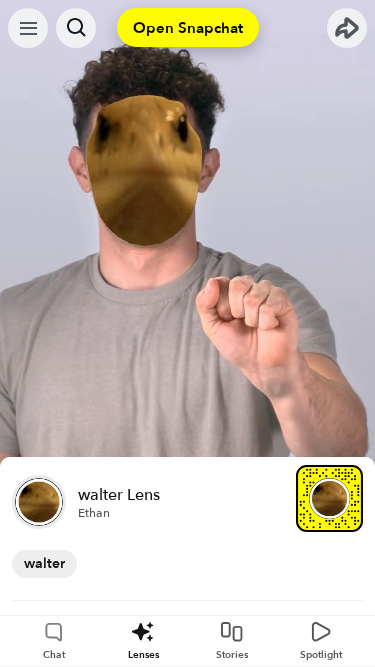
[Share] (347, 28)
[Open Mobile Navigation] (28, 28)
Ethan (94, 513)
